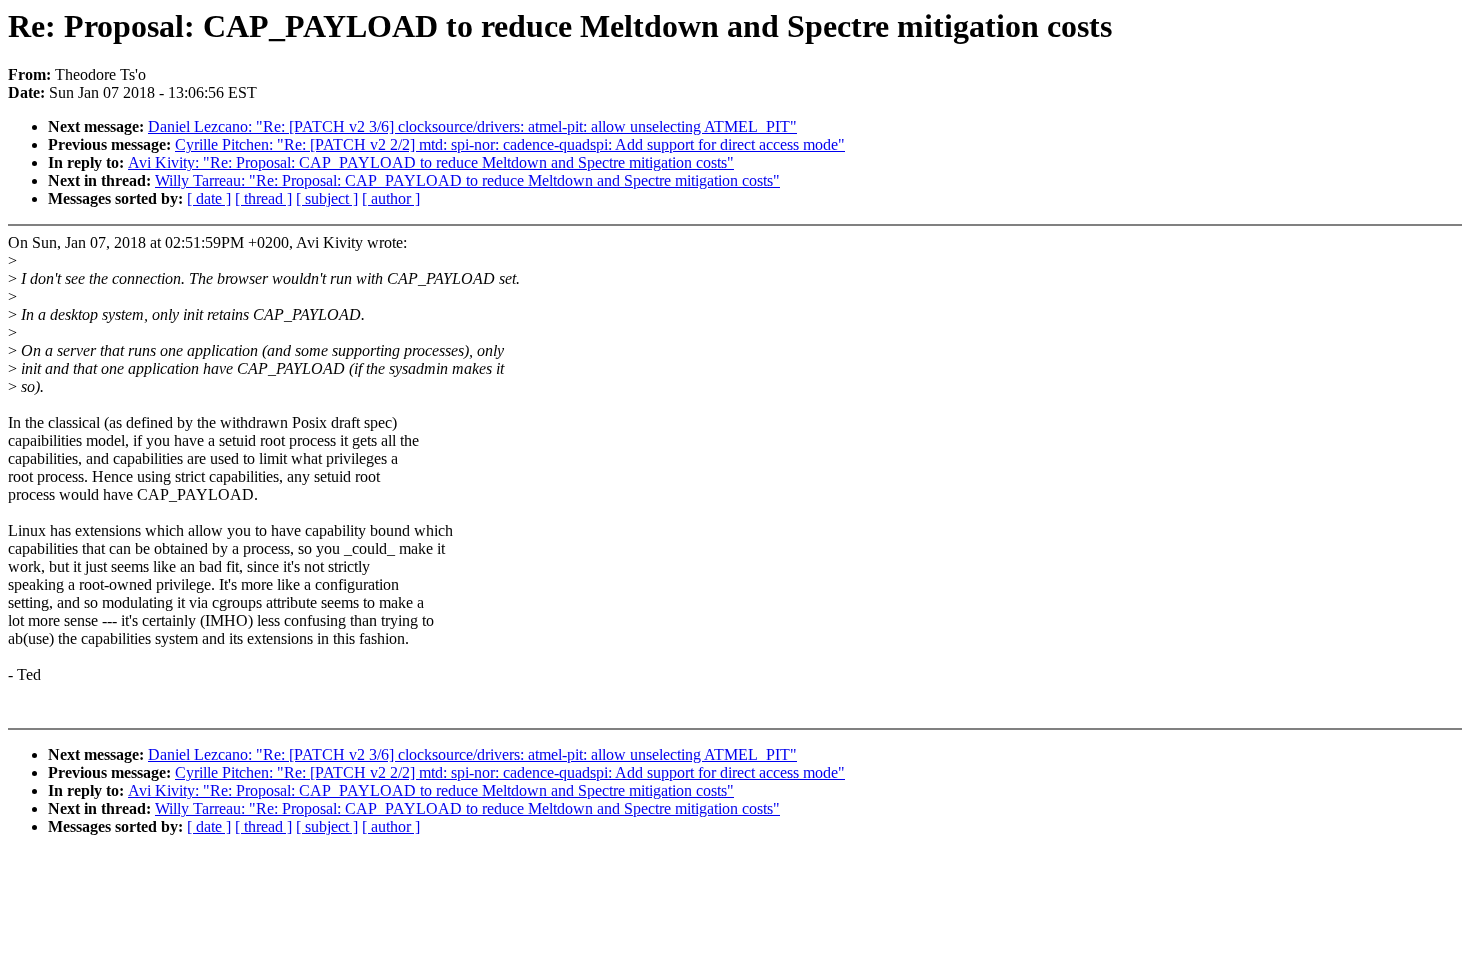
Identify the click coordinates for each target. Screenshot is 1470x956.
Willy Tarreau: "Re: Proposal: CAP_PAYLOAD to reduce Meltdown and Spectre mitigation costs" (467, 180)
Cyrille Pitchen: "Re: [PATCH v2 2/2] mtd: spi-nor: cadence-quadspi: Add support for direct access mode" (510, 144)
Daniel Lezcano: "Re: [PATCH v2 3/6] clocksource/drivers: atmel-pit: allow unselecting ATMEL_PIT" (472, 126)
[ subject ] (327, 198)
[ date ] (209, 198)
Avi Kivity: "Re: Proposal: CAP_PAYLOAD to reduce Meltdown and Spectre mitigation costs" (431, 162)
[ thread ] (263, 198)
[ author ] (391, 198)
